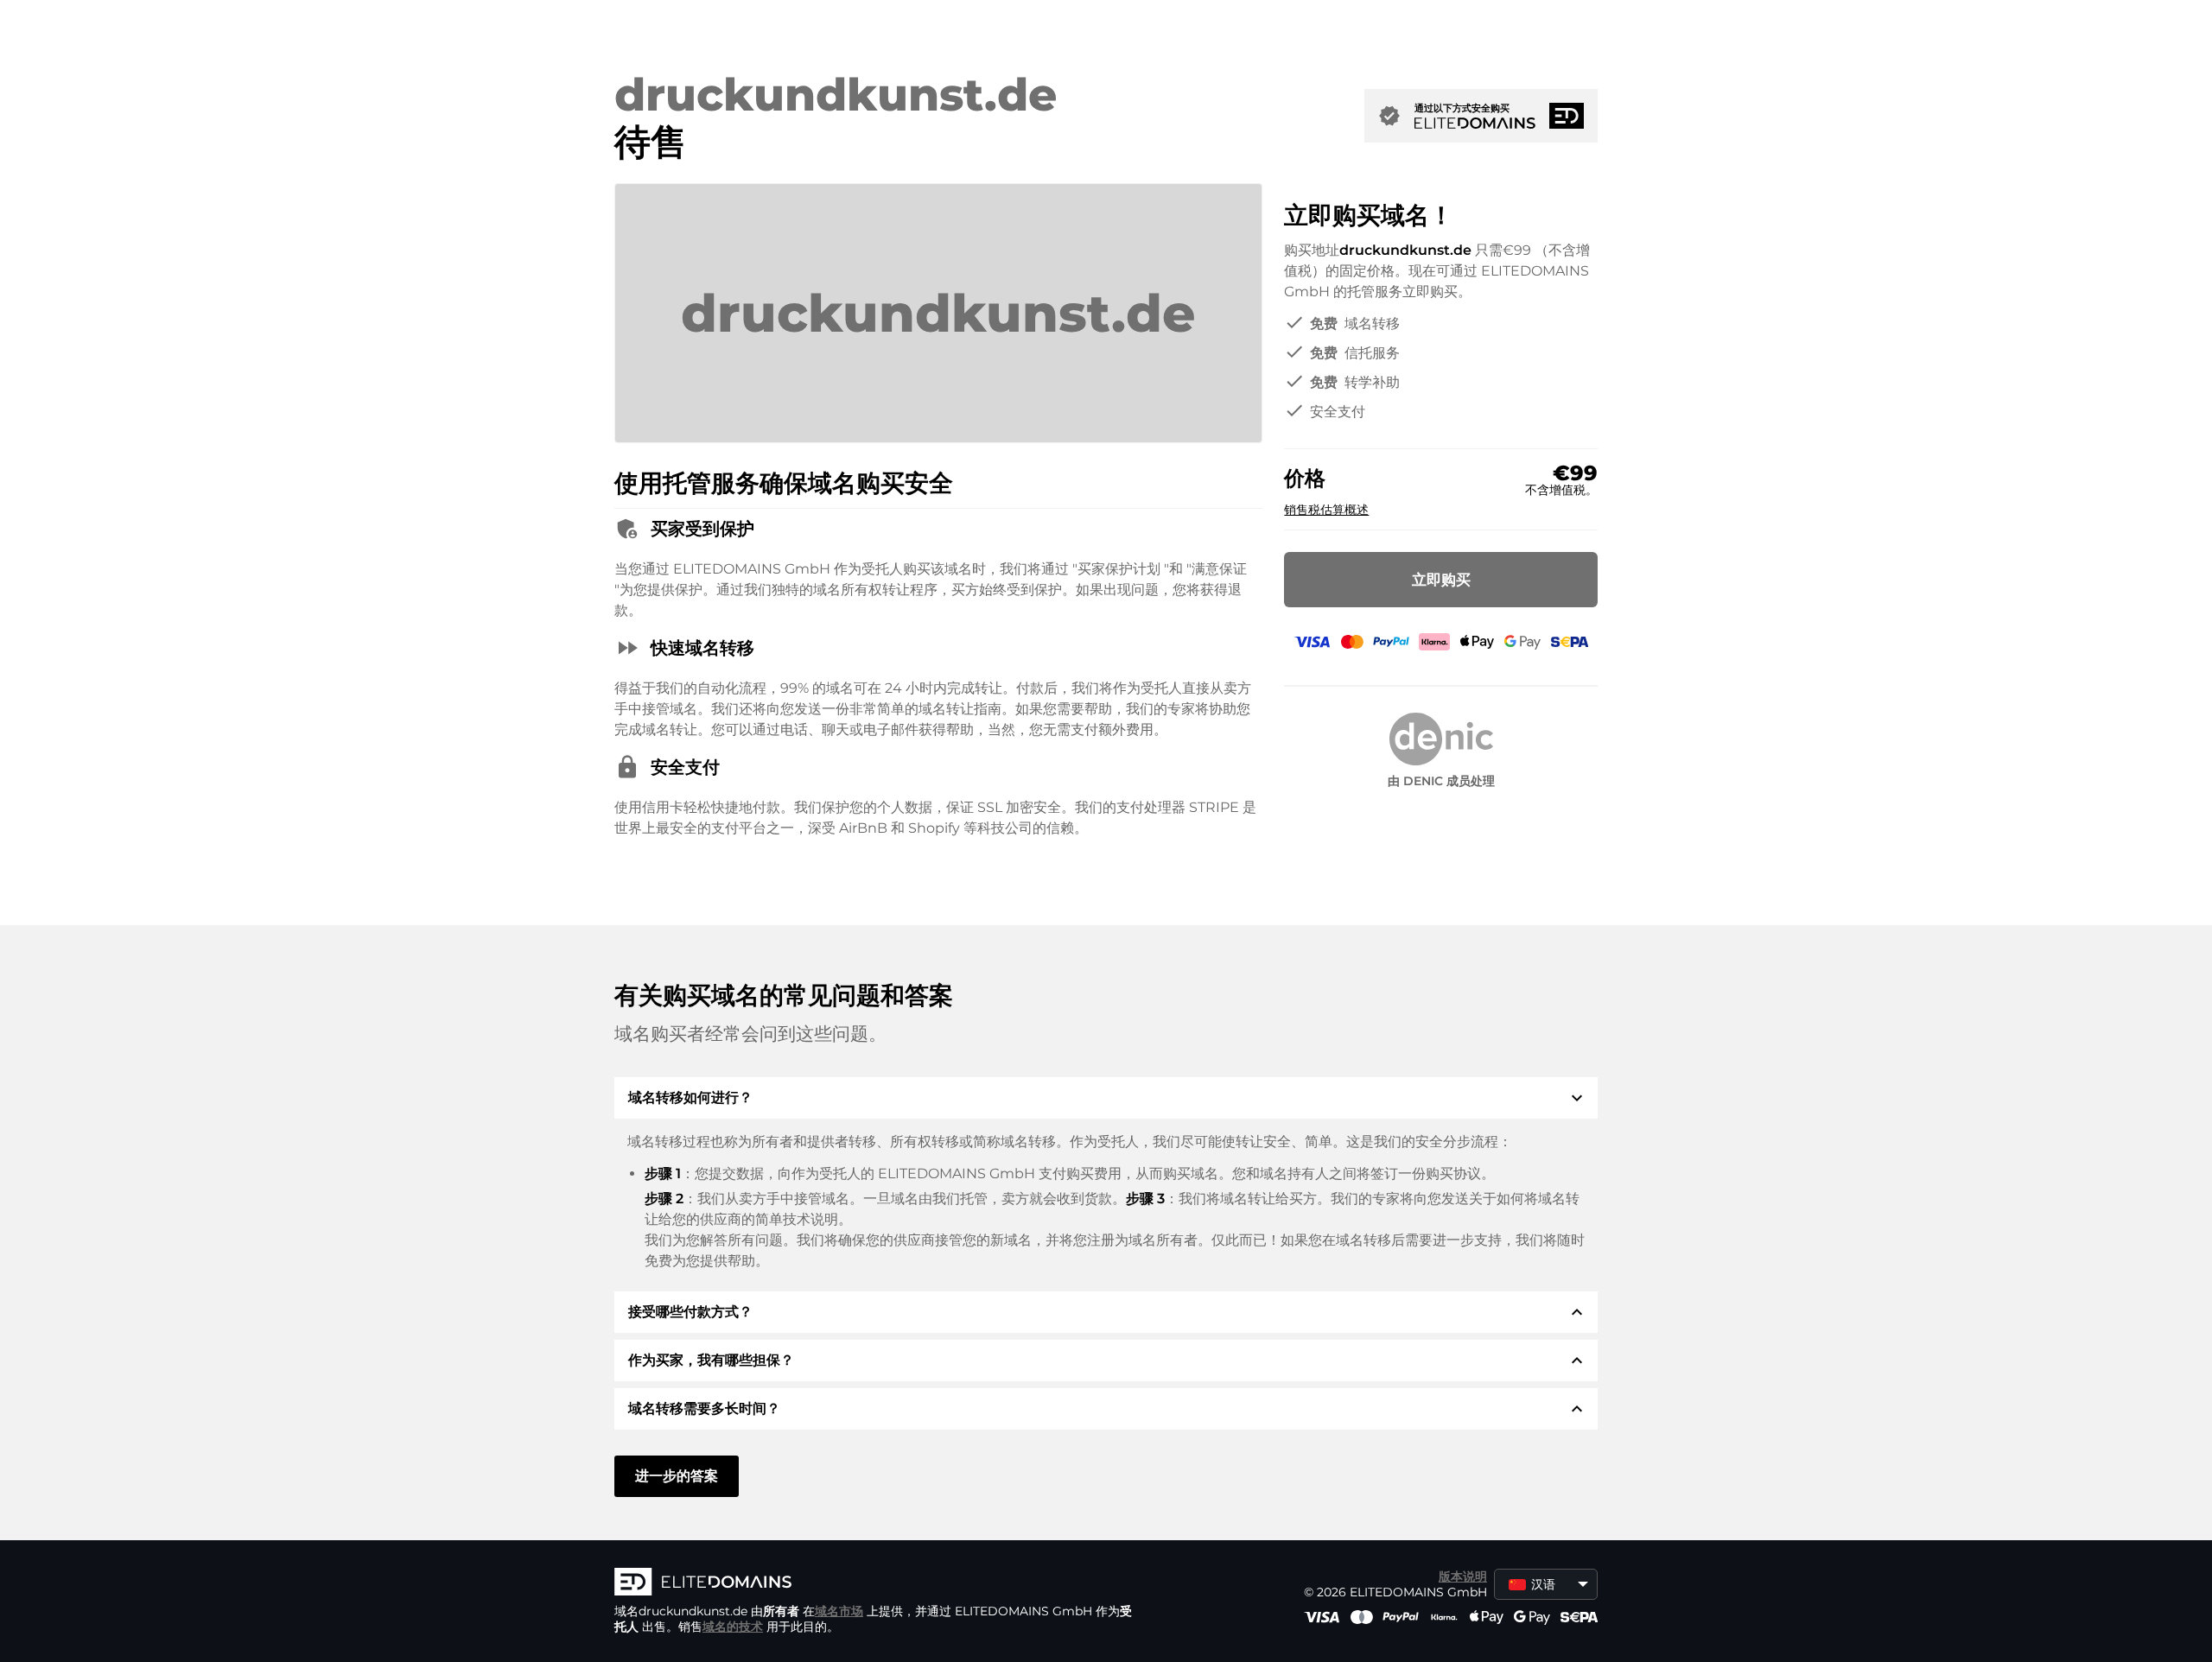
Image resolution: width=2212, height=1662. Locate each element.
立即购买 (1441, 580)
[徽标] (874, 1583)
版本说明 (1463, 1576)
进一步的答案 (677, 1476)
